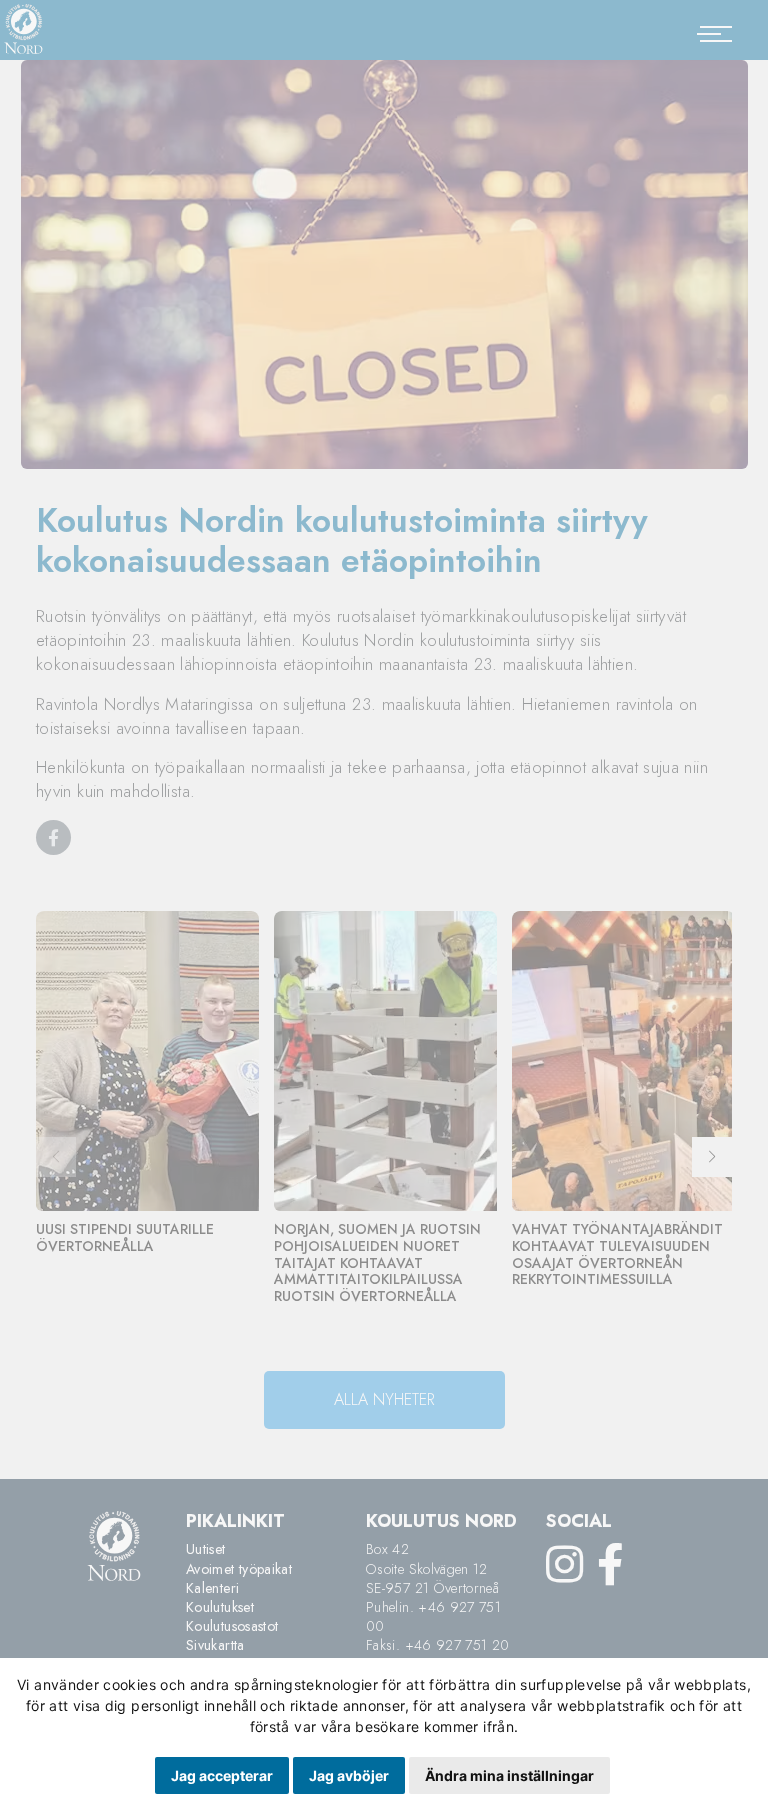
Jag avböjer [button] (349, 1775)
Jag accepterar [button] (222, 1775)
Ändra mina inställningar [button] (509, 1775)
